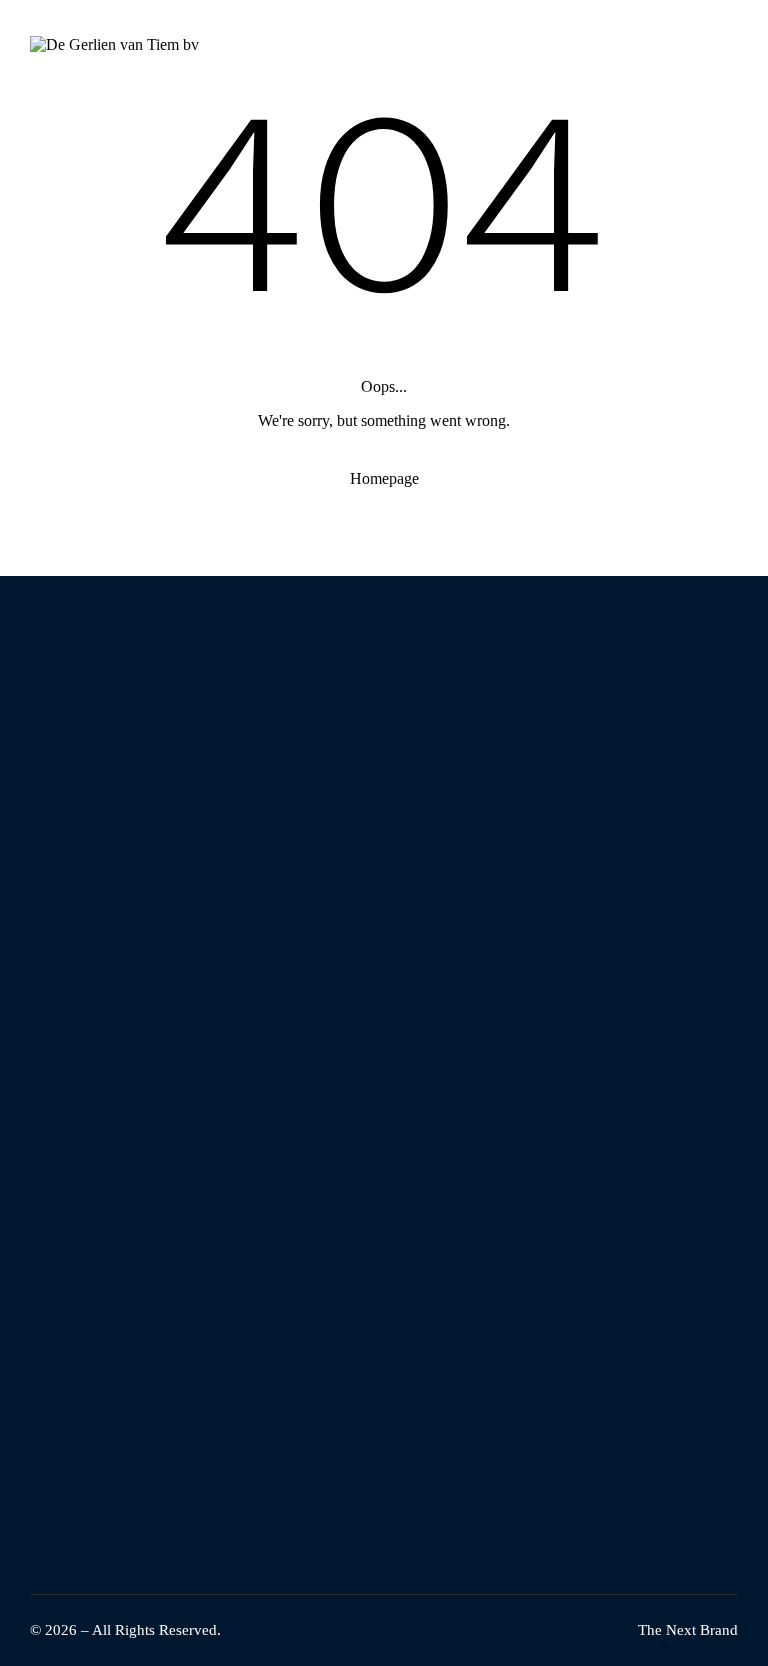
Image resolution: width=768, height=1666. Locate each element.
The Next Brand (688, 1630)
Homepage (384, 478)
